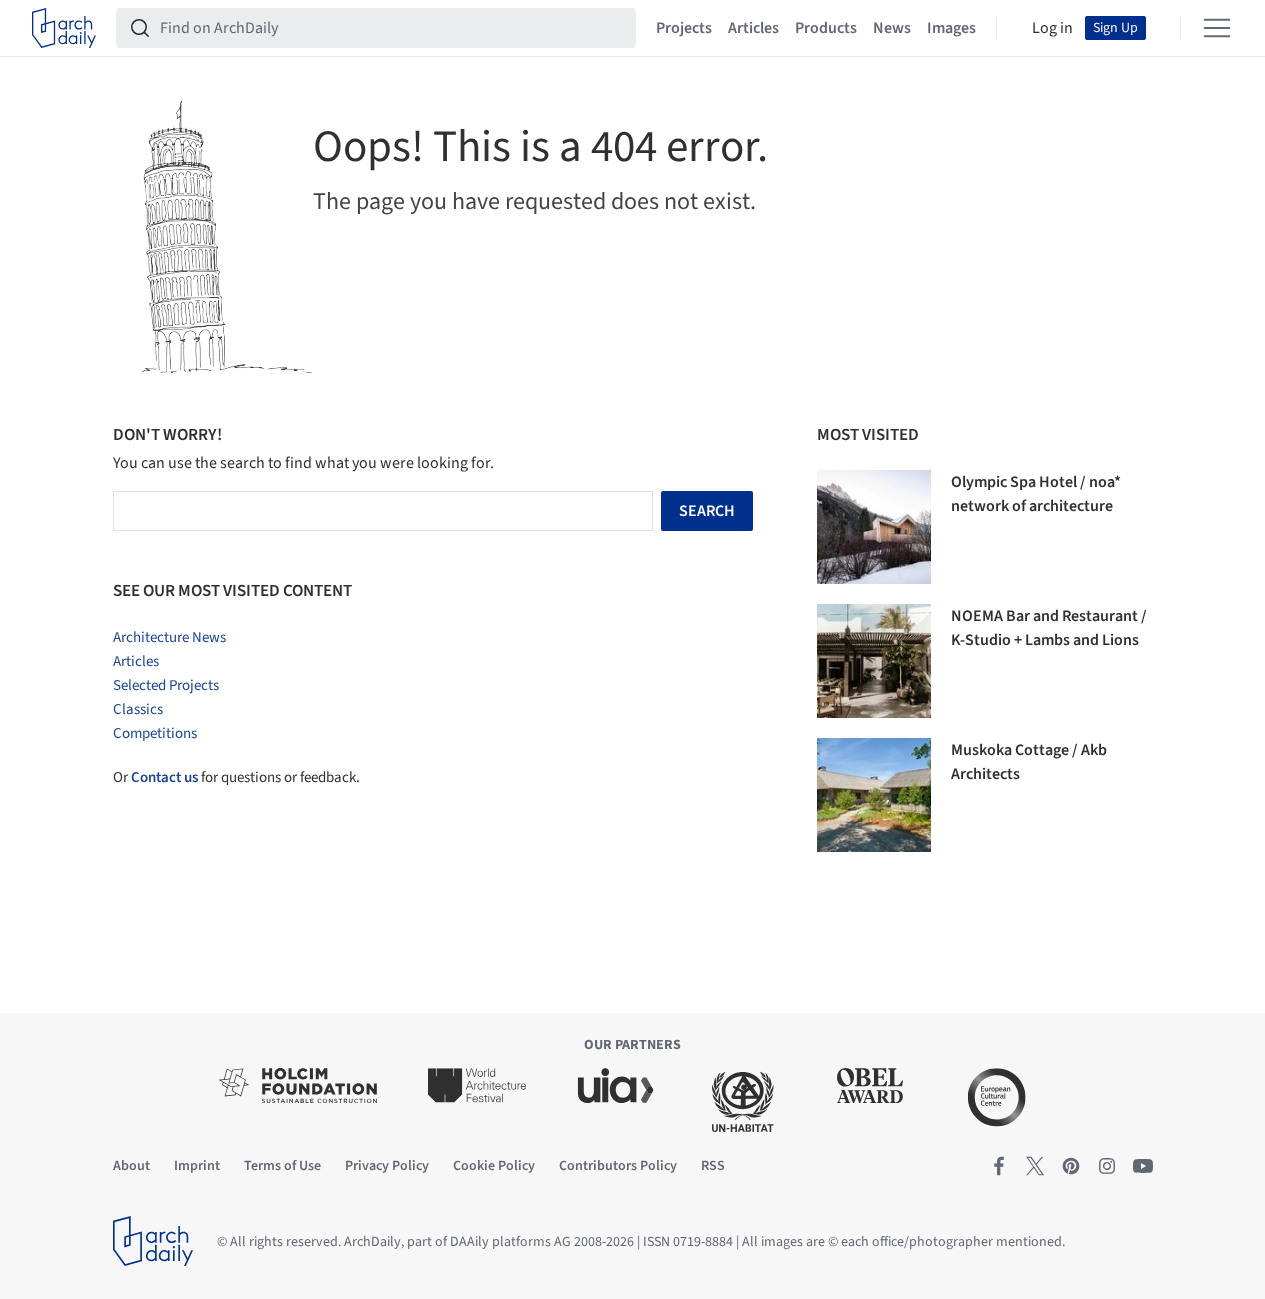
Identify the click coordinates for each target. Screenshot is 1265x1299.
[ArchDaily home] (64, 28)
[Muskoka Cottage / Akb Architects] (874, 795)
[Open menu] (1217, 28)
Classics (138, 709)
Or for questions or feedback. (236, 777)
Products (826, 28)
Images (951, 28)
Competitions (155, 733)
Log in (1052, 28)
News (892, 28)
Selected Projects (166, 685)
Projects (684, 28)
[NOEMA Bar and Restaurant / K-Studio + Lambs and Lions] (874, 661)
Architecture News (169, 637)
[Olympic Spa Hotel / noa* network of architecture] (874, 527)
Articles (753, 28)
